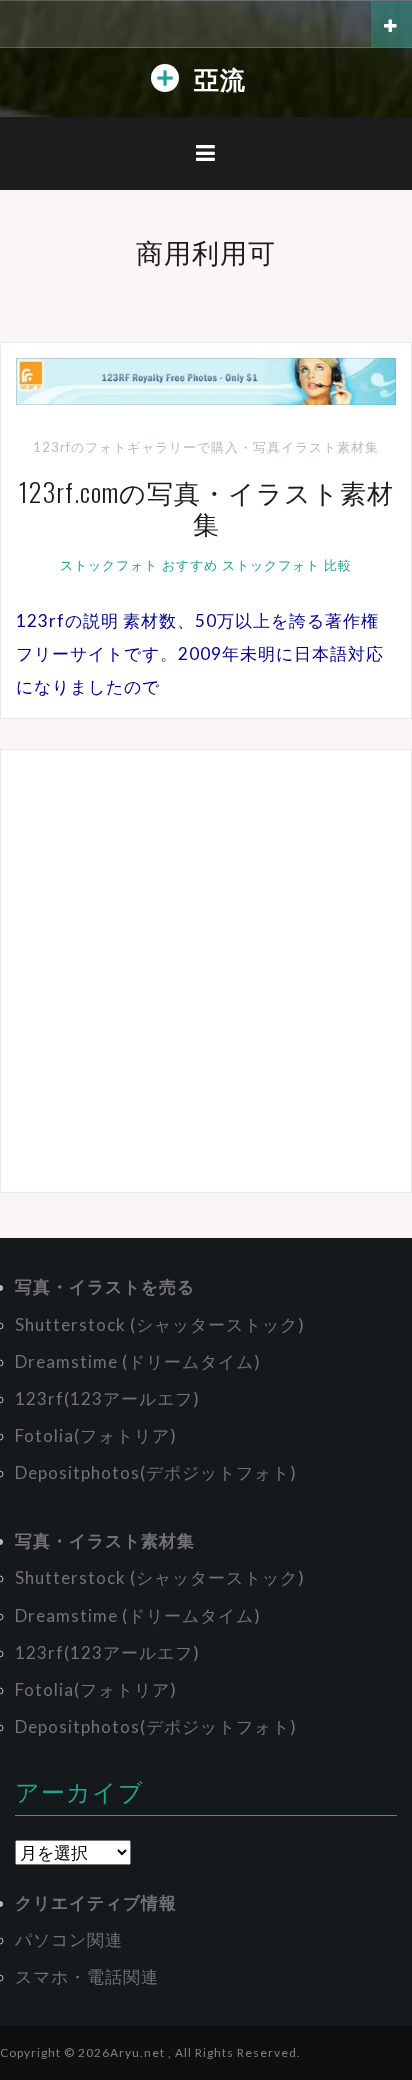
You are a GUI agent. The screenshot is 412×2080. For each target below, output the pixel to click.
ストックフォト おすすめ (139, 565)
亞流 (220, 77)
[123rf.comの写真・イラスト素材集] (206, 379)
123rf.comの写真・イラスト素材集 (206, 507)
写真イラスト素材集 (316, 447)
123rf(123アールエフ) (107, 1398)
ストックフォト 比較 (287, 565)
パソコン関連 (69, 1939)
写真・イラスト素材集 (105, 1540)
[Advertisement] (206, 971)
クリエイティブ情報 (96, 1902)
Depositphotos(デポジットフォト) (156, 1472)
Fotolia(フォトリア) (96, 1435)
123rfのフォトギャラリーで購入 (136, 447)
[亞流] (165, 82)
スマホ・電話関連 (87, 1976)
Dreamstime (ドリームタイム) (138, 1361)
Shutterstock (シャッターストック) (160, 1324)
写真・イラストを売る (105, 1286)
